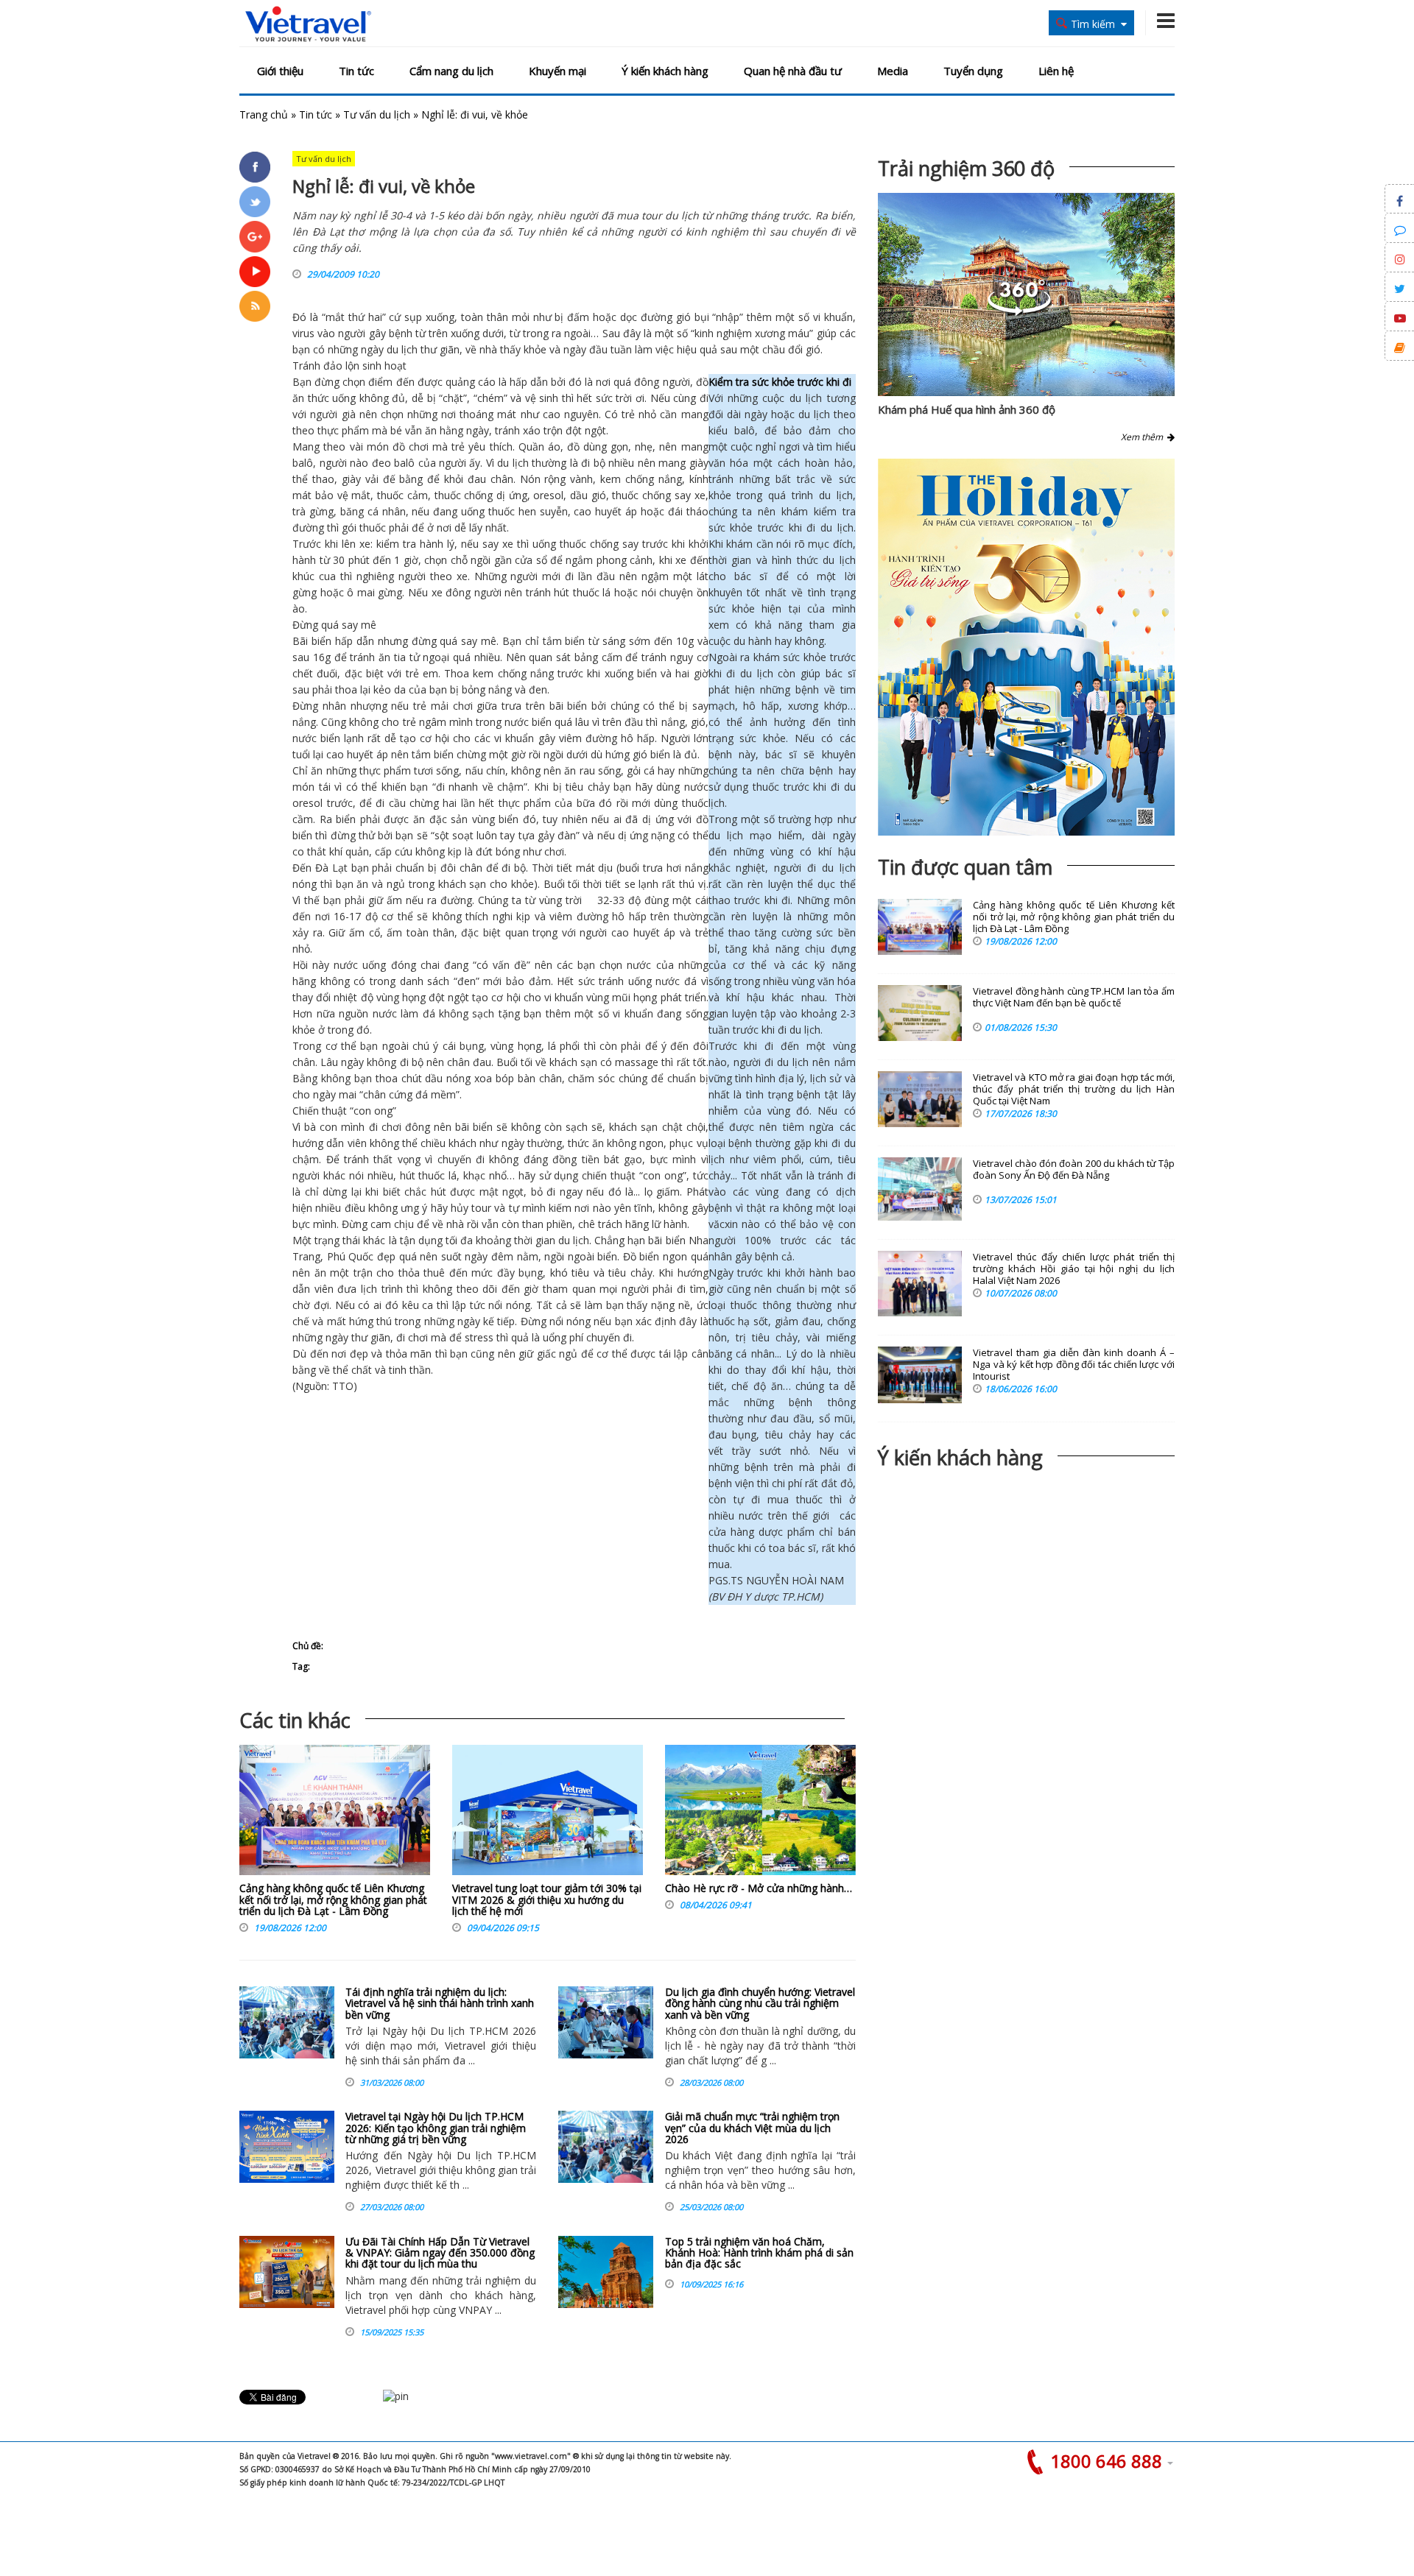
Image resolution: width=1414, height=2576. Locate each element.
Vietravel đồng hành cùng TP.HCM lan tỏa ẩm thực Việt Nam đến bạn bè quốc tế (1074, 997)
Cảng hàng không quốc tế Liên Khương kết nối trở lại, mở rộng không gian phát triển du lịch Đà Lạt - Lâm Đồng (333, 1899)
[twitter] (255, 202)
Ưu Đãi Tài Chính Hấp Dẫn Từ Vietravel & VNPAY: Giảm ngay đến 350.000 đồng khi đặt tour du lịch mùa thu (440, 2253)
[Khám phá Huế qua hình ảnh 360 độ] (1019, 312)
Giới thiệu (280, 71)
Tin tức (356, 71)
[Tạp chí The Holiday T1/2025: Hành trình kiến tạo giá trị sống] (1026, 647)
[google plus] (255, 236)
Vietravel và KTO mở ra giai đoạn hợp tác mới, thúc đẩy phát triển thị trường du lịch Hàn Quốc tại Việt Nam (1074, 1089)
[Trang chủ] (308, 25)
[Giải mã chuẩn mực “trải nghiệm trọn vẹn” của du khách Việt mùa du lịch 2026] (606, 2147)
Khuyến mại (557, 71)
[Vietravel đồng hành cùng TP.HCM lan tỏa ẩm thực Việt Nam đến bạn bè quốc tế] (920, 1013)
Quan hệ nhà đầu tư (793, 71)
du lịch (402, 349)
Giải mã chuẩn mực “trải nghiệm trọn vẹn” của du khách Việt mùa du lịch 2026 (752, 2128)
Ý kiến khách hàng (665, 71)
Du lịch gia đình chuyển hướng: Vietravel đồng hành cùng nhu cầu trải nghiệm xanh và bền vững (760, 2003)
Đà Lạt (331, 868)
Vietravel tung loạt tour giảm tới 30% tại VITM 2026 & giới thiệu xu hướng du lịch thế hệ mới (547, 1899)
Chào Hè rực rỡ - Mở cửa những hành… (759, 1888)
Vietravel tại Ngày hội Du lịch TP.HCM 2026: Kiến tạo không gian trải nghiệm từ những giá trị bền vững (436, 2128)
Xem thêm (1144, 437)
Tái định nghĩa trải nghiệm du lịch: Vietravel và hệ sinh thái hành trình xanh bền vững (440, 2003)
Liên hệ (1056, 71)
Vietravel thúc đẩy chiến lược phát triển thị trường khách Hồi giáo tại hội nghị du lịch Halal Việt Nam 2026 (1074, 1269)
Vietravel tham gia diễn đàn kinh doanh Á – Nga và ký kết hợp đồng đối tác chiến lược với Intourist (1074, 1365)
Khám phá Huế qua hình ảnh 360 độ (967, 409)
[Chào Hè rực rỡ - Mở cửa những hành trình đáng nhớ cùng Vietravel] (760, 1814)
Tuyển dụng (973, 71)
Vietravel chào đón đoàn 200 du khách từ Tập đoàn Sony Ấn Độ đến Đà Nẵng (1074, 1169)
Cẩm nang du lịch (451, 71)
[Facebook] (255, 167)
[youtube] (255, 272)
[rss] (255, 306)
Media (893, 71)
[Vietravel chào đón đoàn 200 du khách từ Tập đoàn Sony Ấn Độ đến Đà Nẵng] (920, 1189)
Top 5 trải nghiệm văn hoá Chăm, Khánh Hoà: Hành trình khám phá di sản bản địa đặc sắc (759, 2253)
